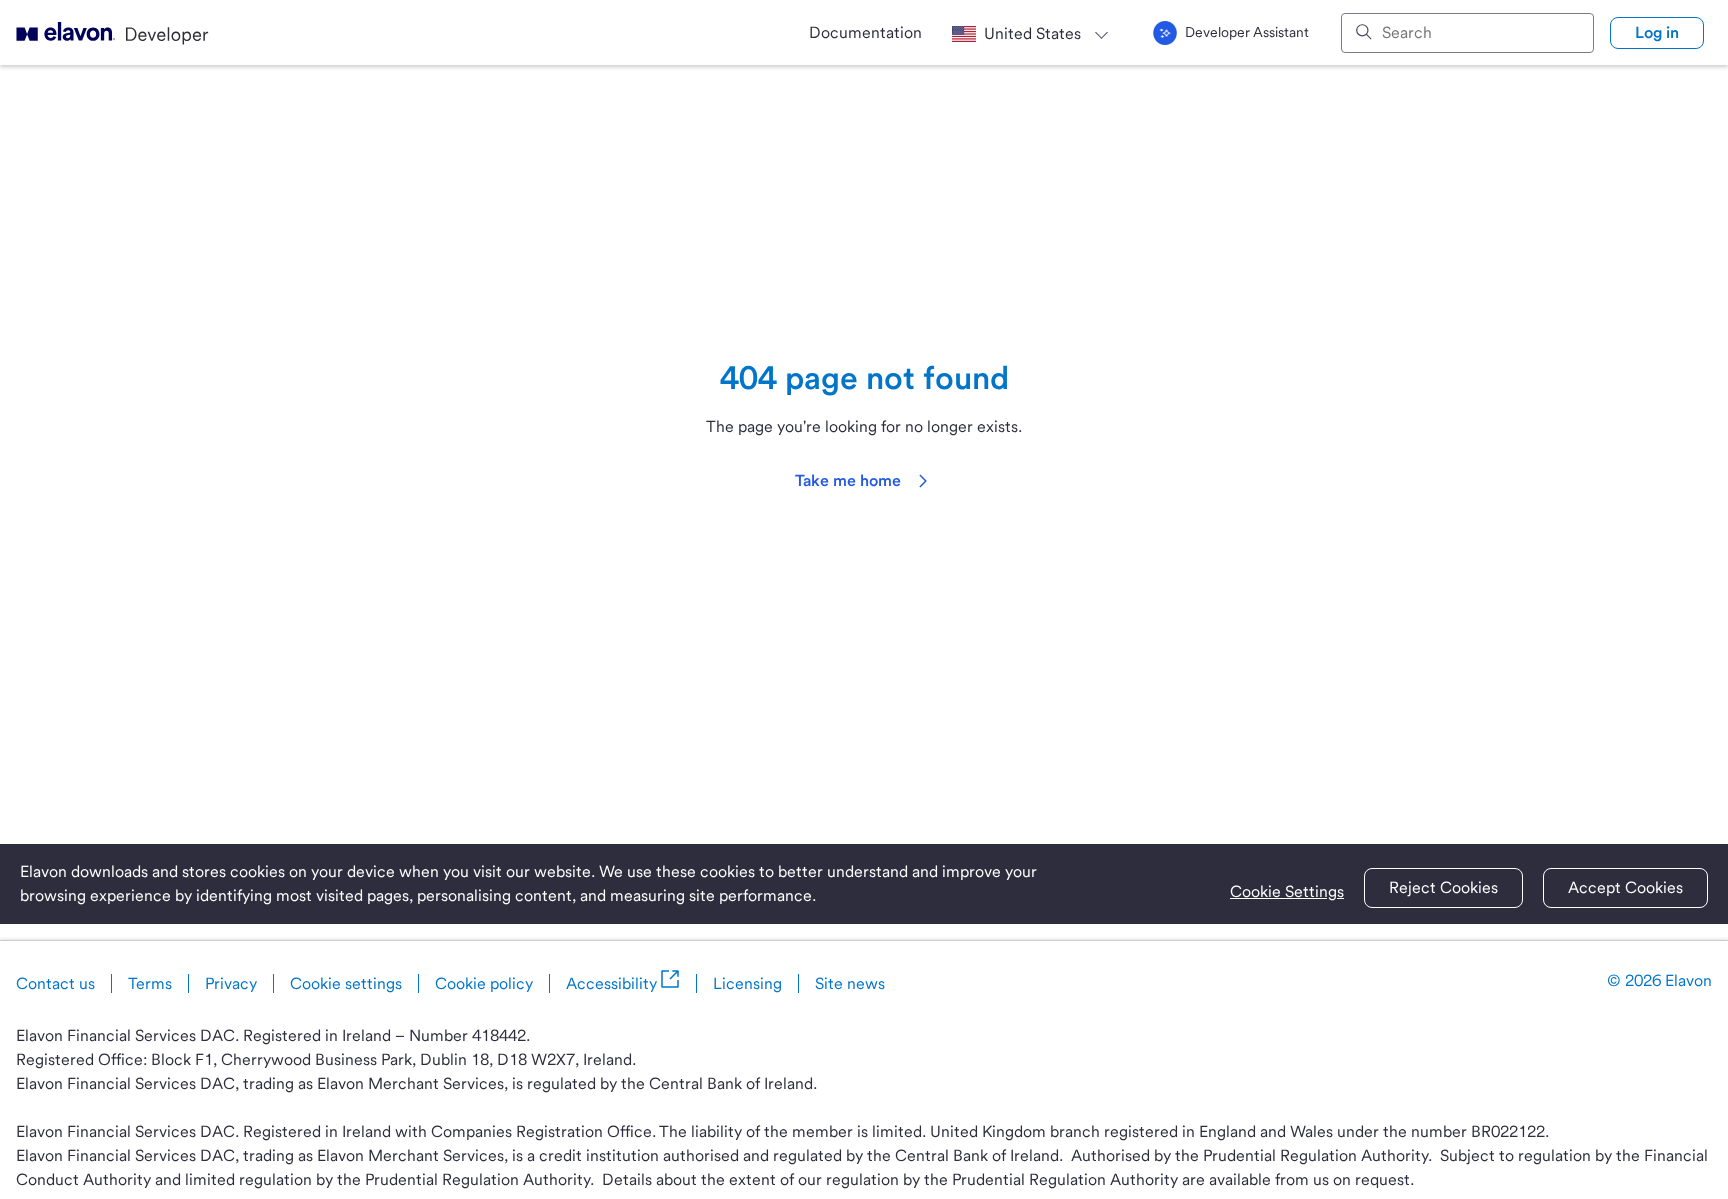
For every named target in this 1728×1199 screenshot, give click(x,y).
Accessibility (611, 983)
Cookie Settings (1287, 891)
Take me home (848, 480)
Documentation (865, 32)
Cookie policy (484, 983)
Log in (1657, 32)
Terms (150, 983)
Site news (850, 983)
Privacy (231, 983)
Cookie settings (346, 983)
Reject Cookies (1443, 887)
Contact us (55, 983)
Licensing (747, 983)
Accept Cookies (1625, 887)
